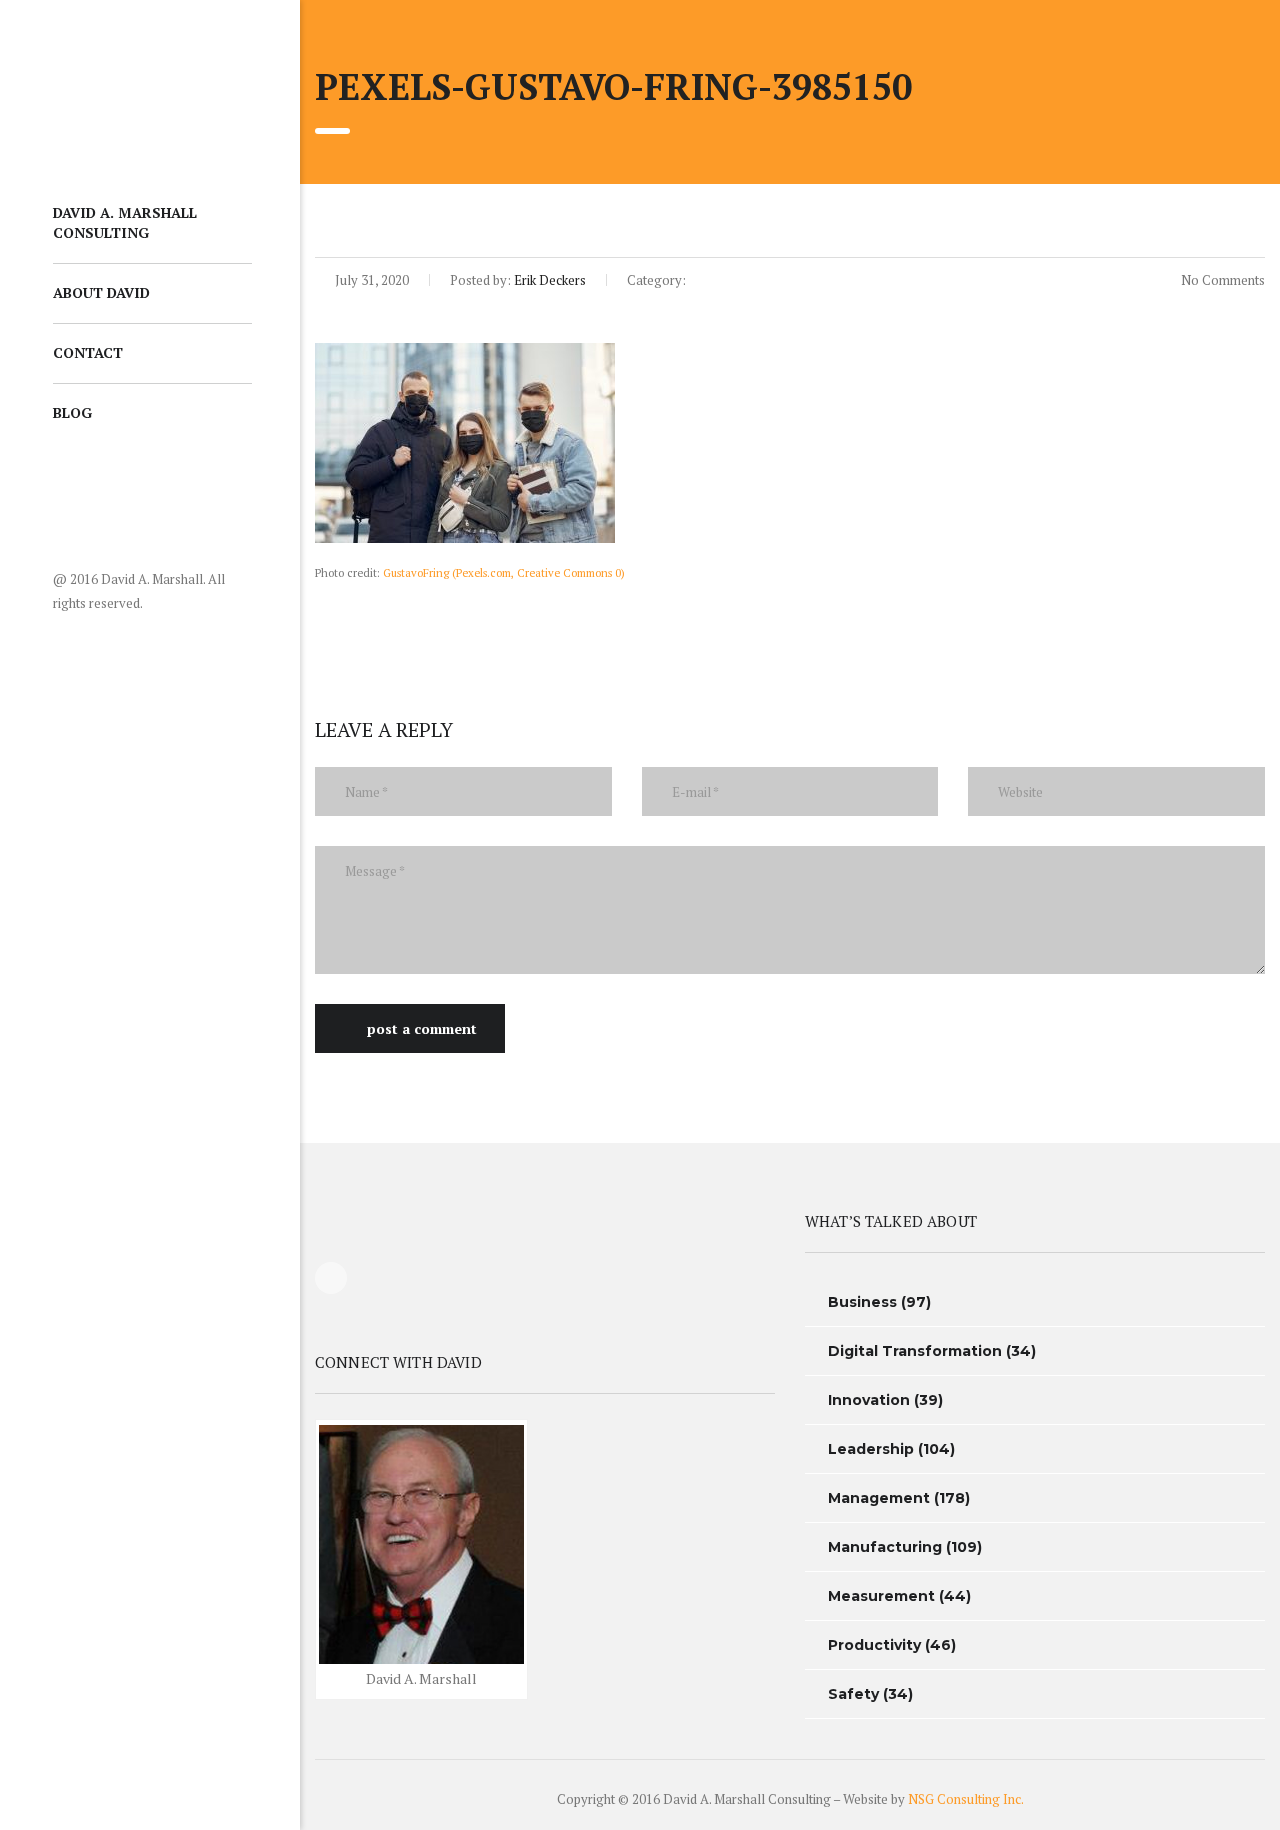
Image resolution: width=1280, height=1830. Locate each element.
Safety (853, 1694)
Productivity (874, 1645)
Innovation (869, 1400)
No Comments (1221, 280)
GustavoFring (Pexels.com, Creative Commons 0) (504, 572)
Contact (88, 352)
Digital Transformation (915, 1351)
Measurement (881, 1596)
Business (862, 1302)
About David (101, 292)
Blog (72, 412)
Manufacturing (885, 1547)
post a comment (422, 1028)
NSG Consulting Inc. (966, 1799)
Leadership (871, 1449)
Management (879, 1498)
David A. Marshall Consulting (125, 222)
